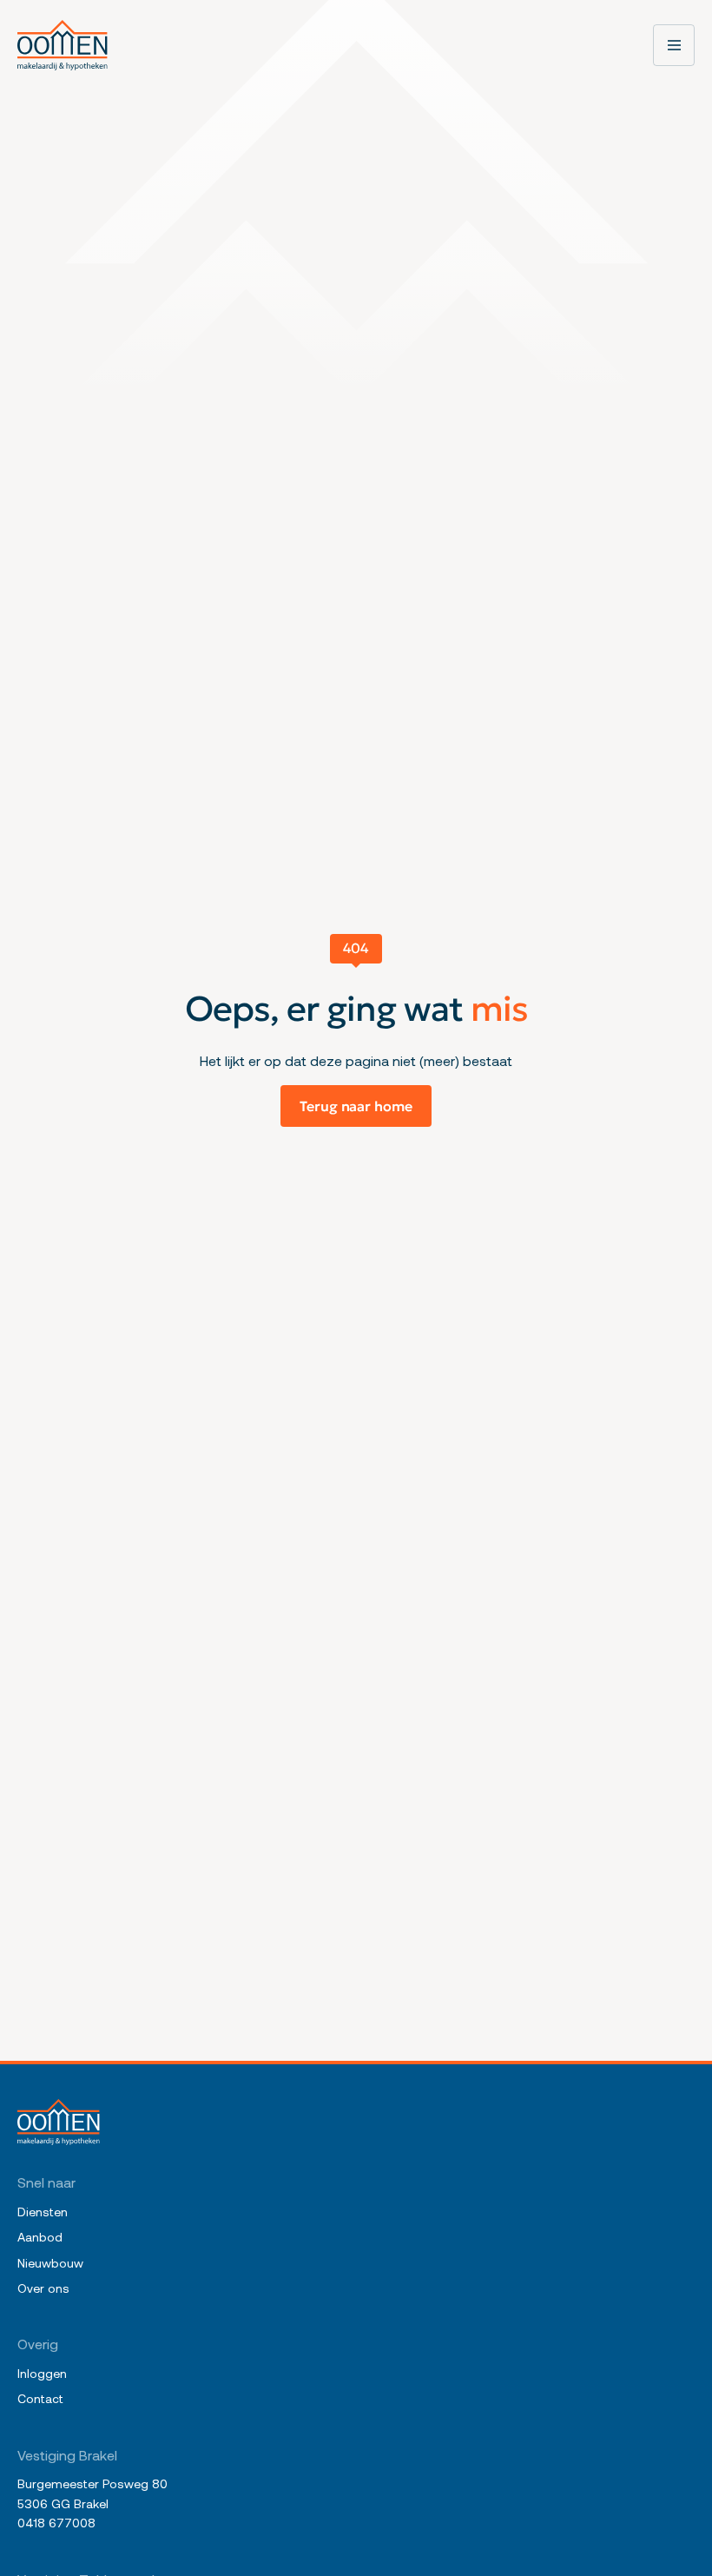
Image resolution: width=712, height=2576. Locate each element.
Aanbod (40, 2237)
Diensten (43, 2212)
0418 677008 (56, 2523)
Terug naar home (356, 1106)
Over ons (43, 2288)
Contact (40, 2398)
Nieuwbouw (50, 2263)
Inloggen (42, 2373)
